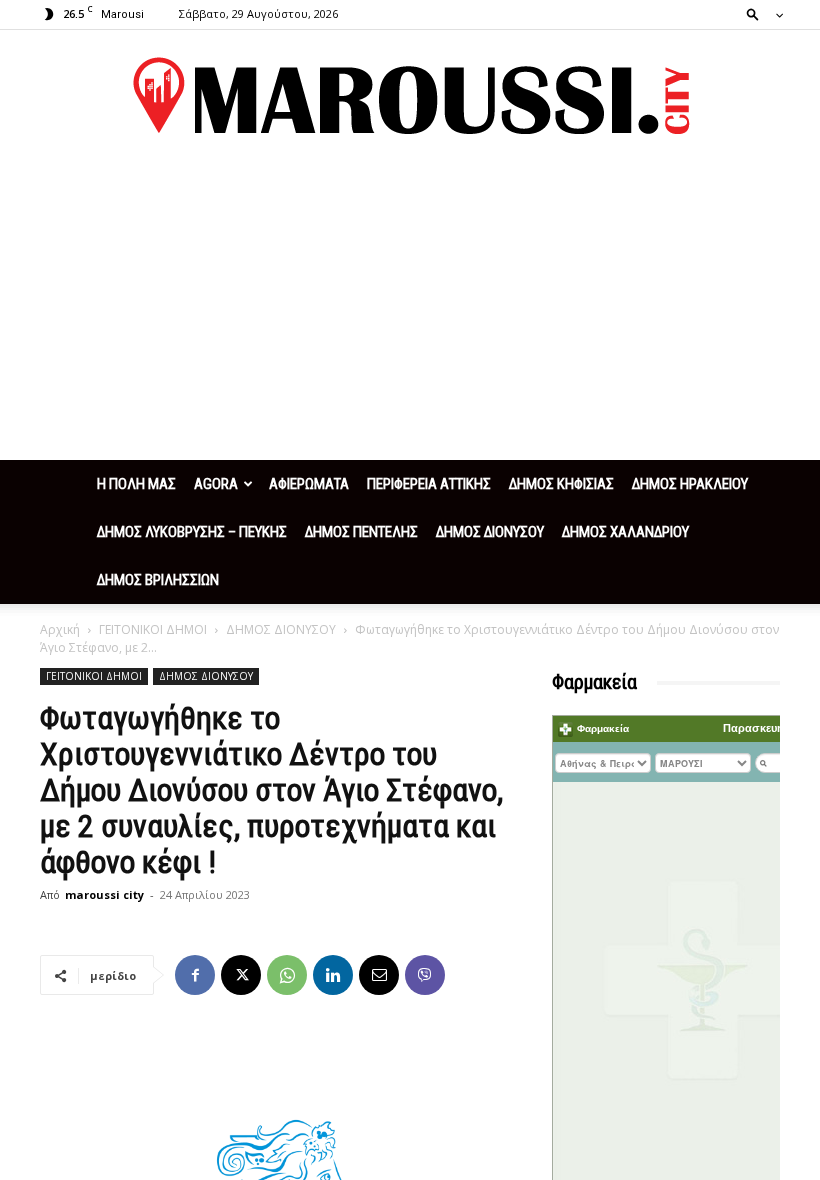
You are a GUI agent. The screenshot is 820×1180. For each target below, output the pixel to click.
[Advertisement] (410, 310)
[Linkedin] (333, 975)
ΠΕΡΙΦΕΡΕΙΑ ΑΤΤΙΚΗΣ (429, 484)
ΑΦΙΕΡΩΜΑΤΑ (309, 484)
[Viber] (425, 975)
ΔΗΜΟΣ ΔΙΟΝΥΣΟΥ (490, 532)
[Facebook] (195, 975)
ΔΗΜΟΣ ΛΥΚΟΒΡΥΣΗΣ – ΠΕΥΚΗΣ (192, 532)
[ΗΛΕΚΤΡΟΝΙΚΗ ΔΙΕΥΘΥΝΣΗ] (379, 975)
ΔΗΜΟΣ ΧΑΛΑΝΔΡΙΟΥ (625, 532)
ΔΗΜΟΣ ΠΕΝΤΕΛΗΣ (361, 532)
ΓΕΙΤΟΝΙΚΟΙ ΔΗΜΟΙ (153, 629)
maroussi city (104, 894)
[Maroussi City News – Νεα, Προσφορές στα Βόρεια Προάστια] (410, 96)
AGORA (216, 484)
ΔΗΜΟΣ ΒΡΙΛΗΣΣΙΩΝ (158, 580)
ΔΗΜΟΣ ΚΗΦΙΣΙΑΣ (561, 484)
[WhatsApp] (287, 975)
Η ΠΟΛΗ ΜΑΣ (136, 484)
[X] (241, 975)
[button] (759, 13)
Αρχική (60, 629)
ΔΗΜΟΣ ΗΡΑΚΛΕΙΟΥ (690, 484)
